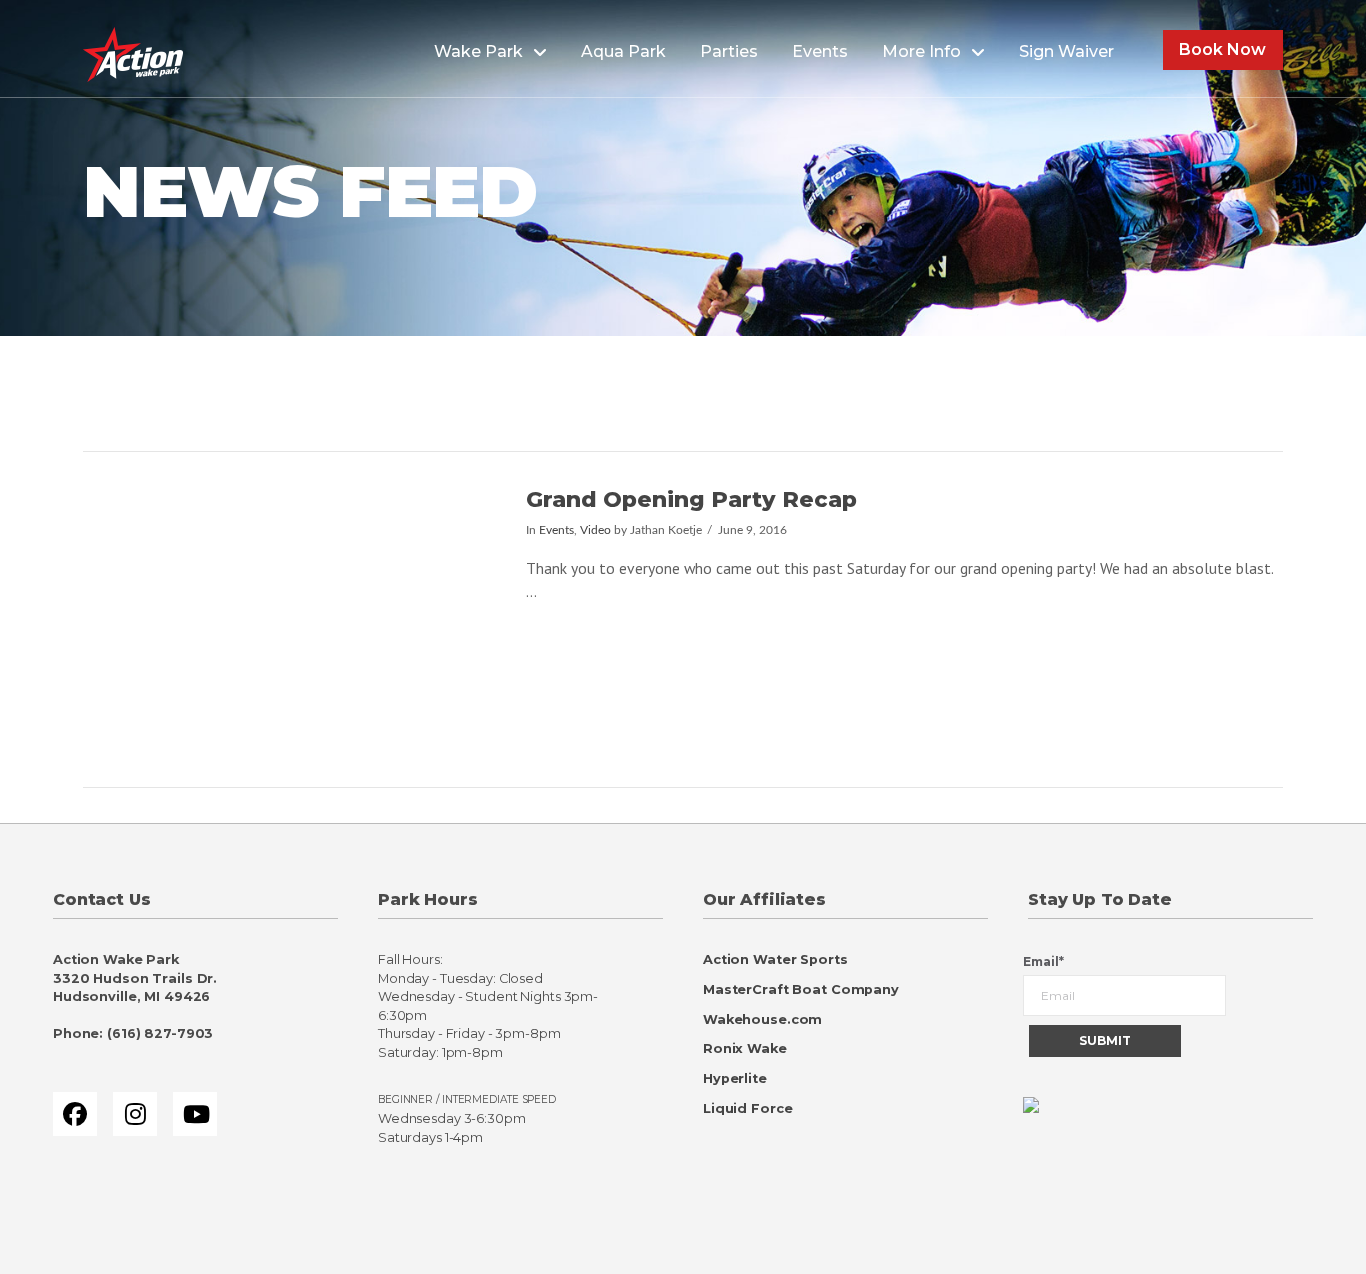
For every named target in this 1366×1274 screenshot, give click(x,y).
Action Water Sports (775, 959)
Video (595, 530)
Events (556, 530)
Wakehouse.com (762, 1019)
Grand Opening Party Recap (691, 499)
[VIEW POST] (287, 619)
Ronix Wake (745, 1048)
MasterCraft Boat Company (801, 989)
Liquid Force (747, 1108)
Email (1043, 961)
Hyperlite (735, 1078)
